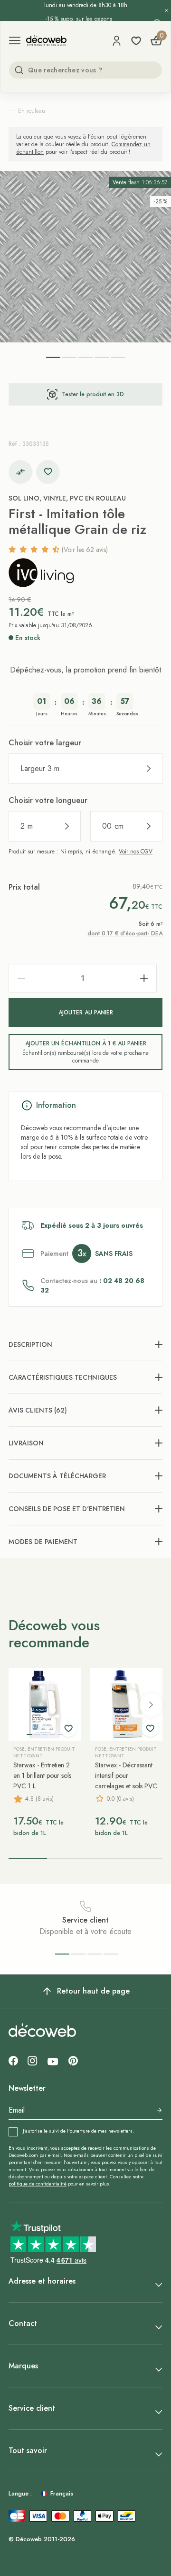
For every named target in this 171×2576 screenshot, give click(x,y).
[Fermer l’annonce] (167, 10)
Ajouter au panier (86, 1012)
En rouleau (32, 111)
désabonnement (26, 2177)
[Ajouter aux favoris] (48, 472)
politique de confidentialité (38, 2184)
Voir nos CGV (136, 852)
